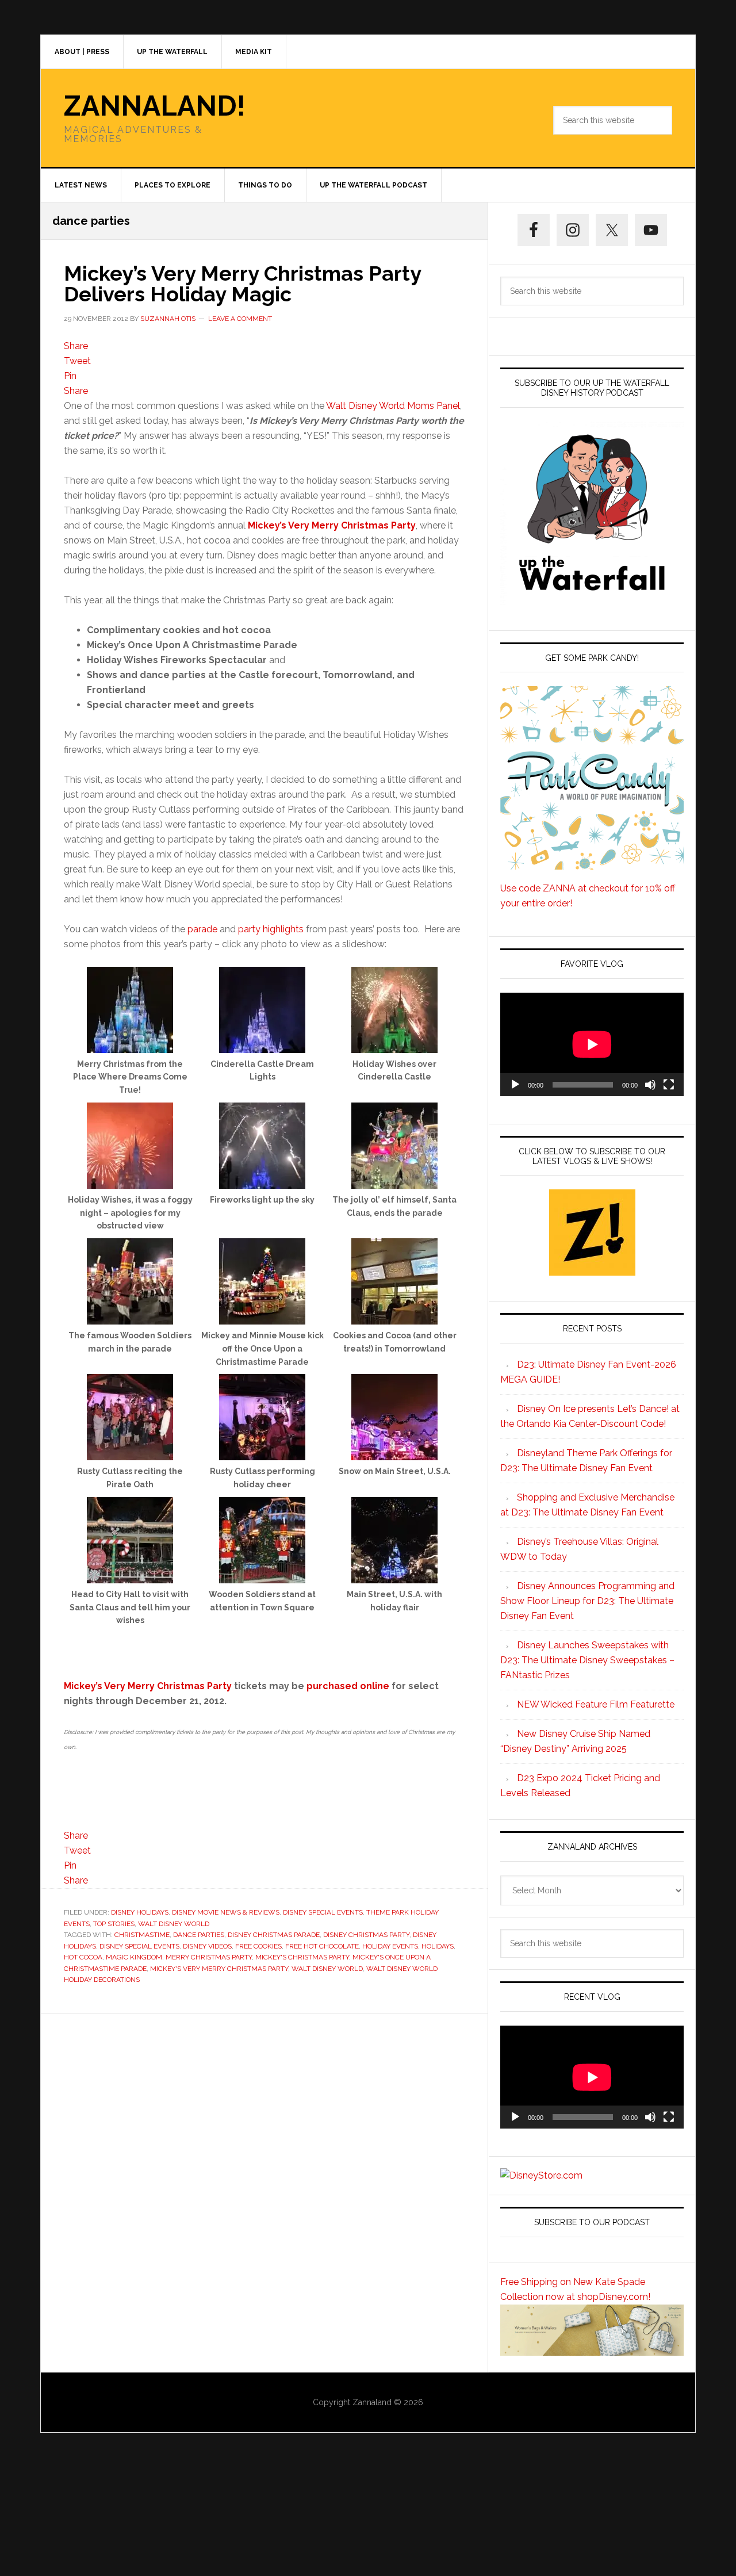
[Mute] (650, 1085)
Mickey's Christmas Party (302, 1957)
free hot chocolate (322, 1946)
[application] (592, 1044)
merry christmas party (209, 1957)
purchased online (348, 1686)
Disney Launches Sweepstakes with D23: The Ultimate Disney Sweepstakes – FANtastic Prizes (587, 1660)
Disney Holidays (140, 1912)
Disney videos (207, 1946)
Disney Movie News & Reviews (226, 1912)
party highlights (271, 929)
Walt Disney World (174, 1924)
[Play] (515, 1085)
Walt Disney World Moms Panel (393, 406)
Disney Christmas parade (274, 1935)
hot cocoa (83, 1957)
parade (202, 929)
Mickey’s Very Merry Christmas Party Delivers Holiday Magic (242, 284)
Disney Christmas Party (366, 1935)
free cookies (258, 1946)
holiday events (390, 1946)
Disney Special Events (323, 1912)
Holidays (438, 1946)
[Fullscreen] (669, 1085)
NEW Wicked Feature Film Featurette (596, 1704)
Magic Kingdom (134, 1957)
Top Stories (114, 1924)
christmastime (142, 1935)
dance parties (199, 1935)
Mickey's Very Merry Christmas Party (219, 1969)
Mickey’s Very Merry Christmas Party (148, 1686)
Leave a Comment (240, 319)
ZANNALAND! (155, 106)
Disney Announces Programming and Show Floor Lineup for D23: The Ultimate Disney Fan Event (587, 1601)
